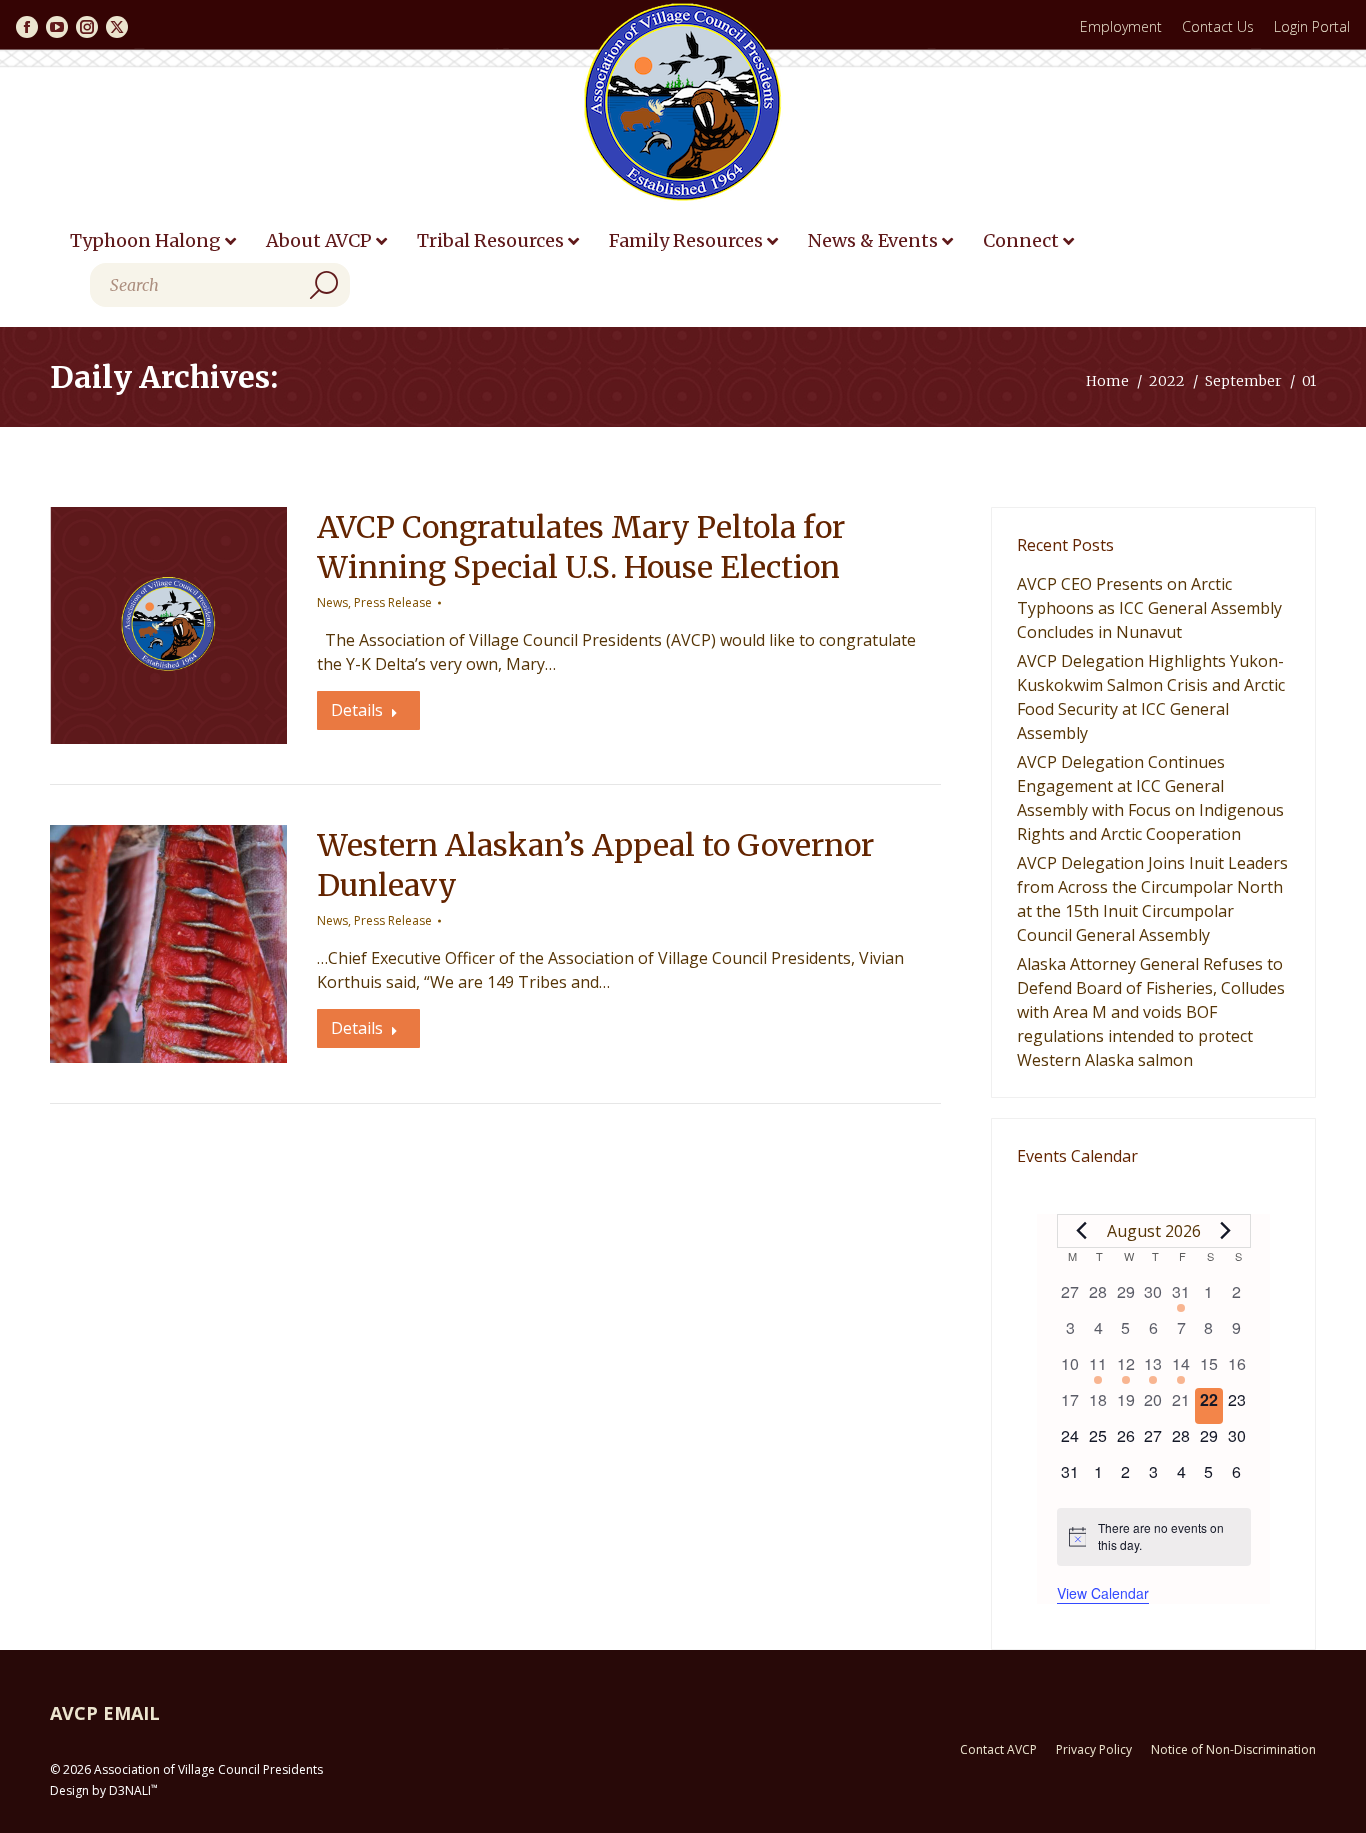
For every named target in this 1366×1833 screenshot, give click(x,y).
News (332, 602)
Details (357, 710)
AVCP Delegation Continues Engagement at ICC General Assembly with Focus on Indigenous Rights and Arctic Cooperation (1150, 798)
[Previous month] (1082, 1231)
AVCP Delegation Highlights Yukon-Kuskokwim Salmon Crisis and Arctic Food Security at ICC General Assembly (1151, 697)
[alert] (1154, 1536)
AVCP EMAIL (105, 1713)
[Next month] (1226, 1231)
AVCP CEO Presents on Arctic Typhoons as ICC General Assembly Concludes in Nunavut (1149, 608)
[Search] (324, 285)
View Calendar (1103, 1593)
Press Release (393, 602)
